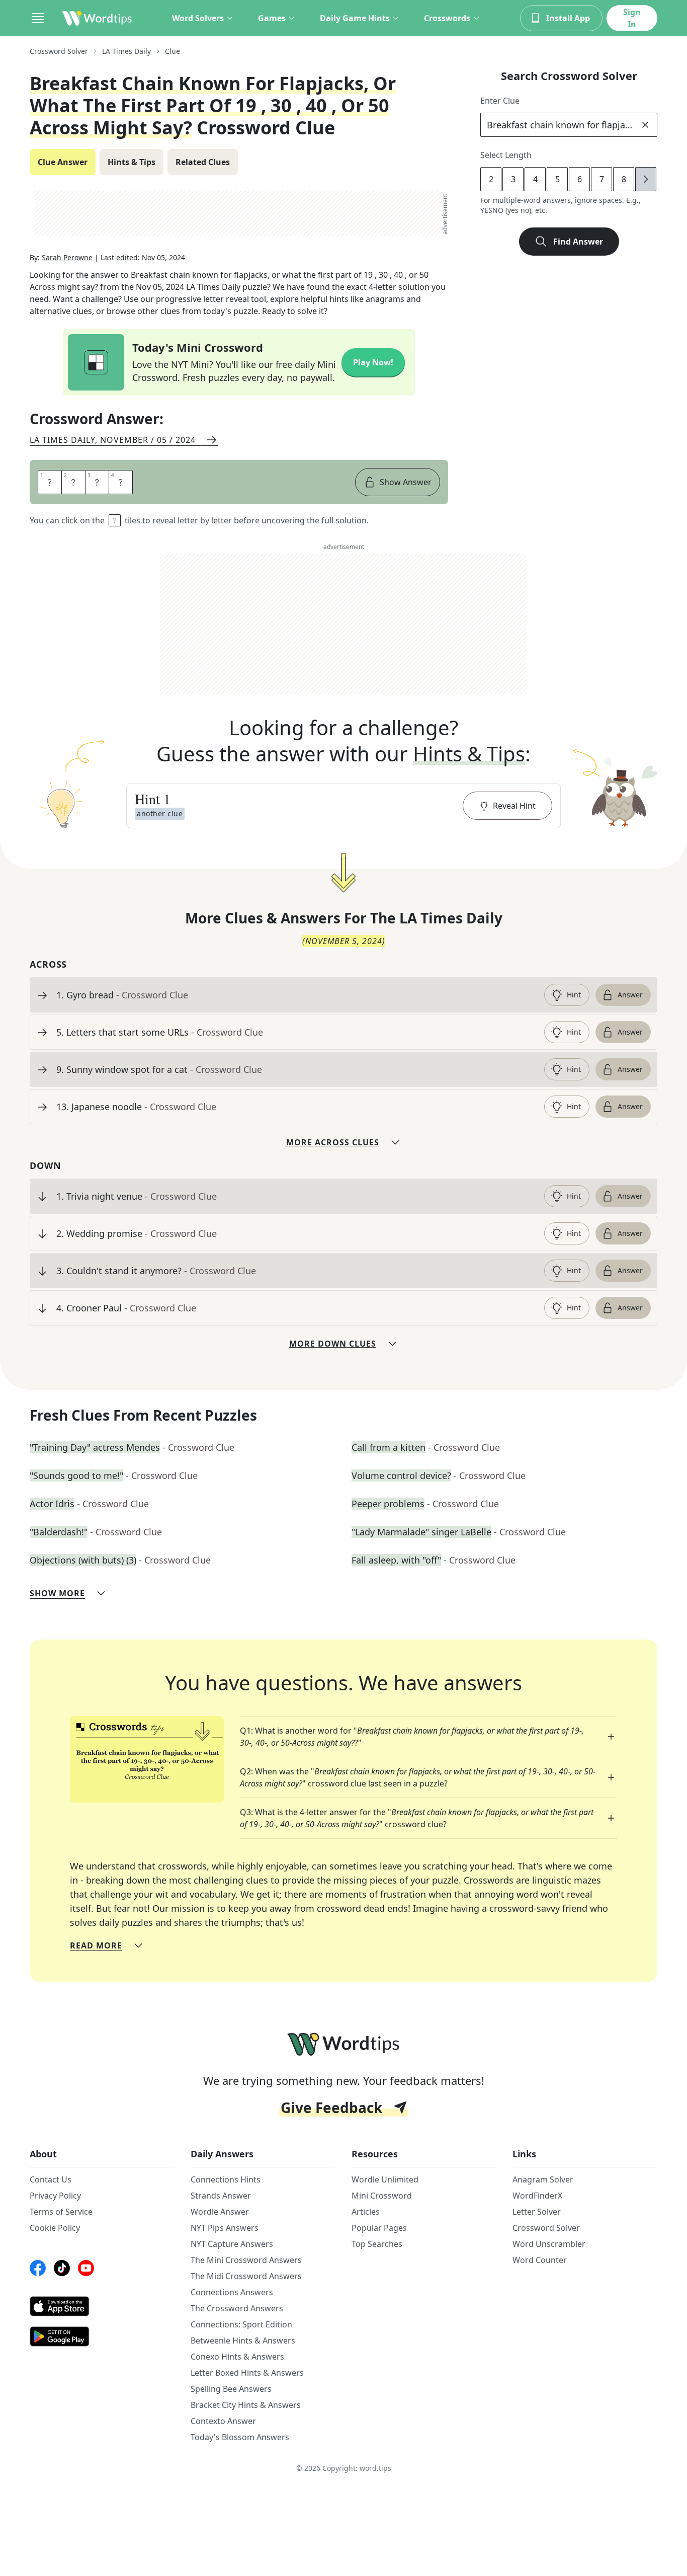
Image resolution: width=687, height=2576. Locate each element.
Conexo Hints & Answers (237, 2357)
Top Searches (377, 2244)
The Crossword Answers (237, 2308)
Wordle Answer (220, 2212)
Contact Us (51, 2179)
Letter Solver (537, 2212)
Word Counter (540, 2260)
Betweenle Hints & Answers (243, 2340)
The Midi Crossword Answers (246, 2276)
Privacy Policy (55, 2196)
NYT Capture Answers (232, 2244)
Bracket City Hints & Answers (246, 2405)
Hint (574, 995)
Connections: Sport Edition (241, 2324)
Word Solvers (198, 18)
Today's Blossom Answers (240, 2437)
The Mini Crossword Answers (246, 2260)
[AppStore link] (102, 2306)
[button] (343, 806)
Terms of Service (61, 2212)
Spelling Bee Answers (231, 2389)
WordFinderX (537, 2196)
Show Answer (406, 482)
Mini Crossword (382, 2196)
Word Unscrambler (549, 2244)
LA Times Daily (126, 51)
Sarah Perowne (67, 257)
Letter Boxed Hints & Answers (247, 2373)
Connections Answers (232, 2292)
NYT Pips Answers (225, 2228)
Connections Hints (226, 2179)
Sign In (632, 18)
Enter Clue (500, 101)
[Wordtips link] (97, 18)
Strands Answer (221, 2196)
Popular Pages (379, 2228)
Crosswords (447, 18)
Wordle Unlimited (385, 2179)
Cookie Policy (55, 2228)
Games (272, 18)
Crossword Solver (59, 51)
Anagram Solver (543, 2179)
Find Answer (578, 242)
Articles (366, 2212)
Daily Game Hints (355, 18)
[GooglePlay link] (102, 2336)
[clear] (645, 125)
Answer (630, 995)
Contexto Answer (223, 2421)
